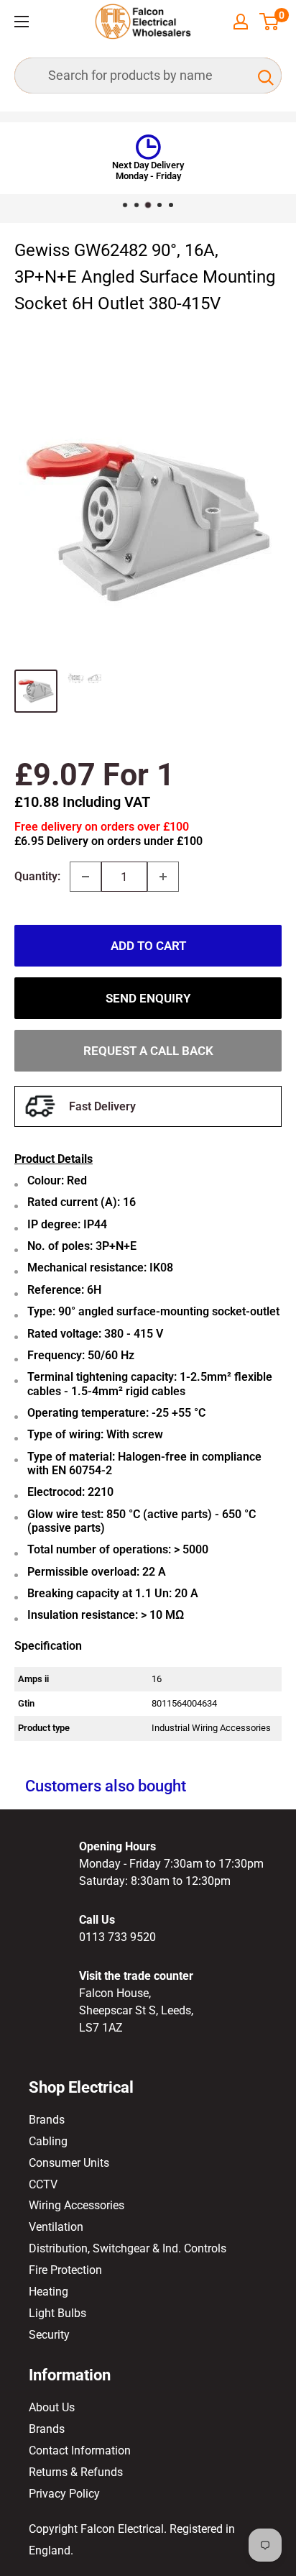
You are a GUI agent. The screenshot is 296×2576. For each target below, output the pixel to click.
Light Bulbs (57, 2313)
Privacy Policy (64, 2494)
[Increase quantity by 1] (163, 877)
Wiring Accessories (77, 2205)
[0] (270, 22)
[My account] (241, 22)
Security (49, 2335)
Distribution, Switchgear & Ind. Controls (128, 2248)
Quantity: (37, 876)
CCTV (43, 2184)
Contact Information (80, 2451)
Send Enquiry (148, 998)
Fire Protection (65, 2270)
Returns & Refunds (76, 2472)
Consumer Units (69, 2163)
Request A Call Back (148, 1051)
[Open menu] (22, 22)
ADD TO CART (148, 946)
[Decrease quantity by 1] (85, 877)
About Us (52, 2407)
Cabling (48, 2141)
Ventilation (56, 2227)
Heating (48, 2292)
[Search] (264, 76)
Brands (47, 2120)
